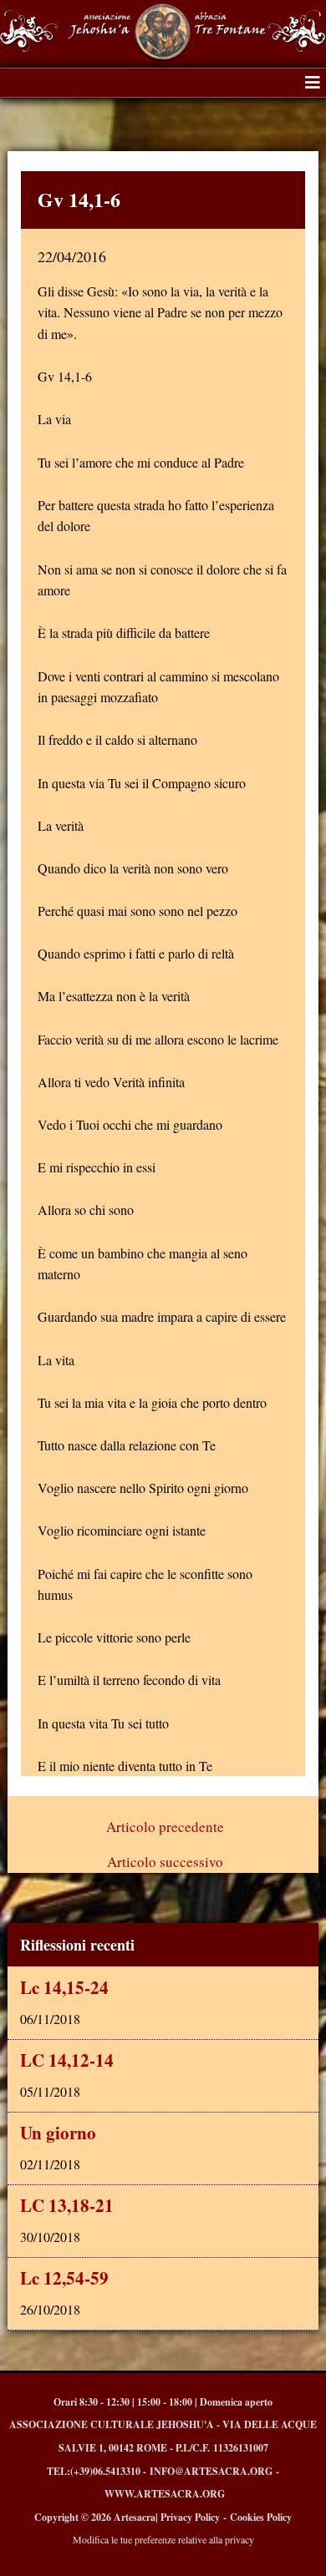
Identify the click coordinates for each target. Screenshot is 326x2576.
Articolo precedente (165, 1827)
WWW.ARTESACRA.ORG (165, 2494)
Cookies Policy (261, 2517)
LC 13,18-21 (67, 2205)
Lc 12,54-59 (64, 2278)
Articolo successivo (165, 1862)
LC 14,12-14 (67, 2060)
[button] (313, 83)
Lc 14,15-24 (64, 1987)
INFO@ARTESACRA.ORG (211, 2471)
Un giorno (58, 2133)
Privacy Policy (190, 2517)
